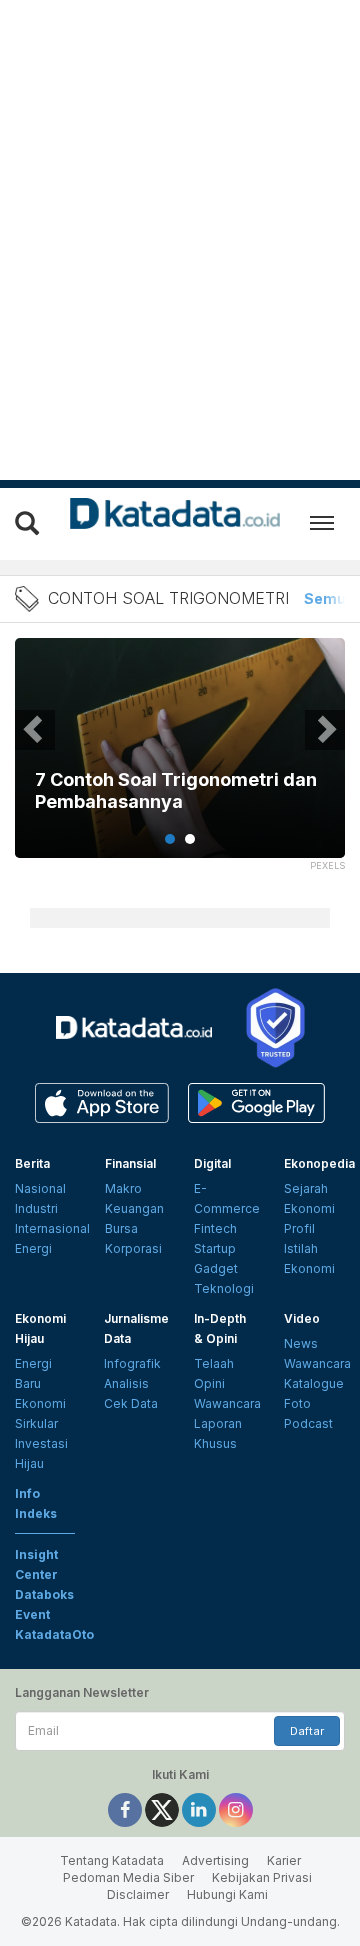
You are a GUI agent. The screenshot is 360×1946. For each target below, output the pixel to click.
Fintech (215, 1228)
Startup (215, 1248)
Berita (32, 1163)
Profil (299, 1228)
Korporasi (133, 1248)
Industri (36, 1208)
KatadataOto (54, 1634)
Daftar (307, 1731)
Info (27, 1493)
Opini (209, 1383)
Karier (284, 1860)
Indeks (36, 1513)
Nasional (40, 1188)
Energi (33, 1248)
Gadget (216, 1268)
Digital (212, 1163)
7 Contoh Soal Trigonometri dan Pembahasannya (176, 790)
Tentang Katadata (112, 1860)
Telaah (214, 1363)
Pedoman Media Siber (128, 1877)
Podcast (308, 1423)
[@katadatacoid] (236, 1808)
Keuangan (134, 1208)
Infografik (132, 1363)
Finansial (130, 1163)
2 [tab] (190, 839)
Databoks (44, 1594)
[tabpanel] (180, 760)
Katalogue (314, 1383)
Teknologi (224, 1288)
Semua (329, 598)
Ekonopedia (319, 1163)
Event (32, 1614)
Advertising (215, 1860)
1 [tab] (170, 839)
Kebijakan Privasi (262, 1877)
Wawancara (227, 1403)
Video (302, 1318)
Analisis (126, 1383)
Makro (123, 1188)
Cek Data (131, 1403)
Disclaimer (138, 1894)
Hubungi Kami (227, 1894)
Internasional (52, 1228)
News (301, 1343)
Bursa (121, 1228)
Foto (297, 1403)
